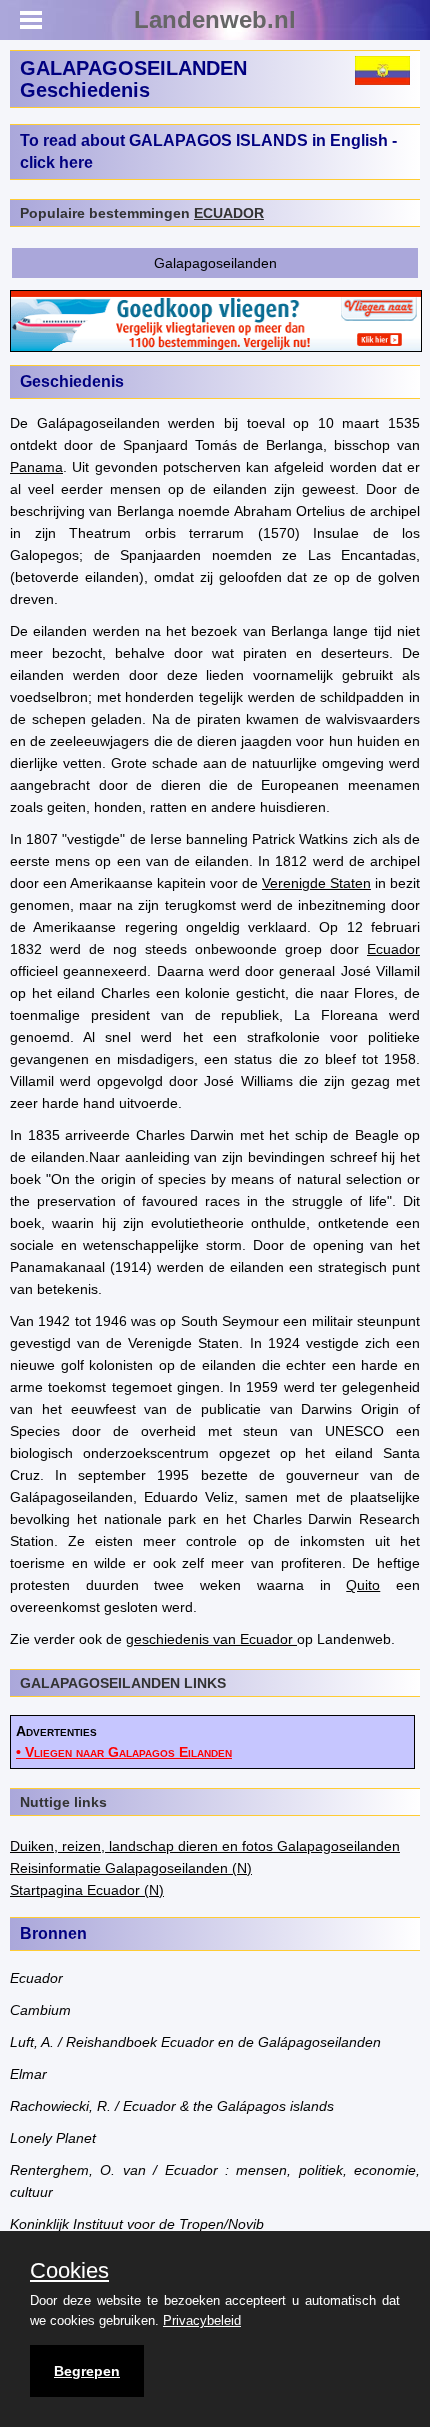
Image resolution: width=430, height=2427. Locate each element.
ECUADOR (229, 213)
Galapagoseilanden (215, 263)
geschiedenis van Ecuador (211, 1639)
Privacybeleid (202, 2320)
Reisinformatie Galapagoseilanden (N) (131, 1868)
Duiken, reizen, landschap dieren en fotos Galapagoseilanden (205, 1846)
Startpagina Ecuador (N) (87, 1890)
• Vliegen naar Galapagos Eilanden (124, 1752)
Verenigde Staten (316, 883)
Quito (363, 1585)
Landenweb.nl (215, 19)
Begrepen (87, 2371)
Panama (36, 467)
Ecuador (393, 949)
